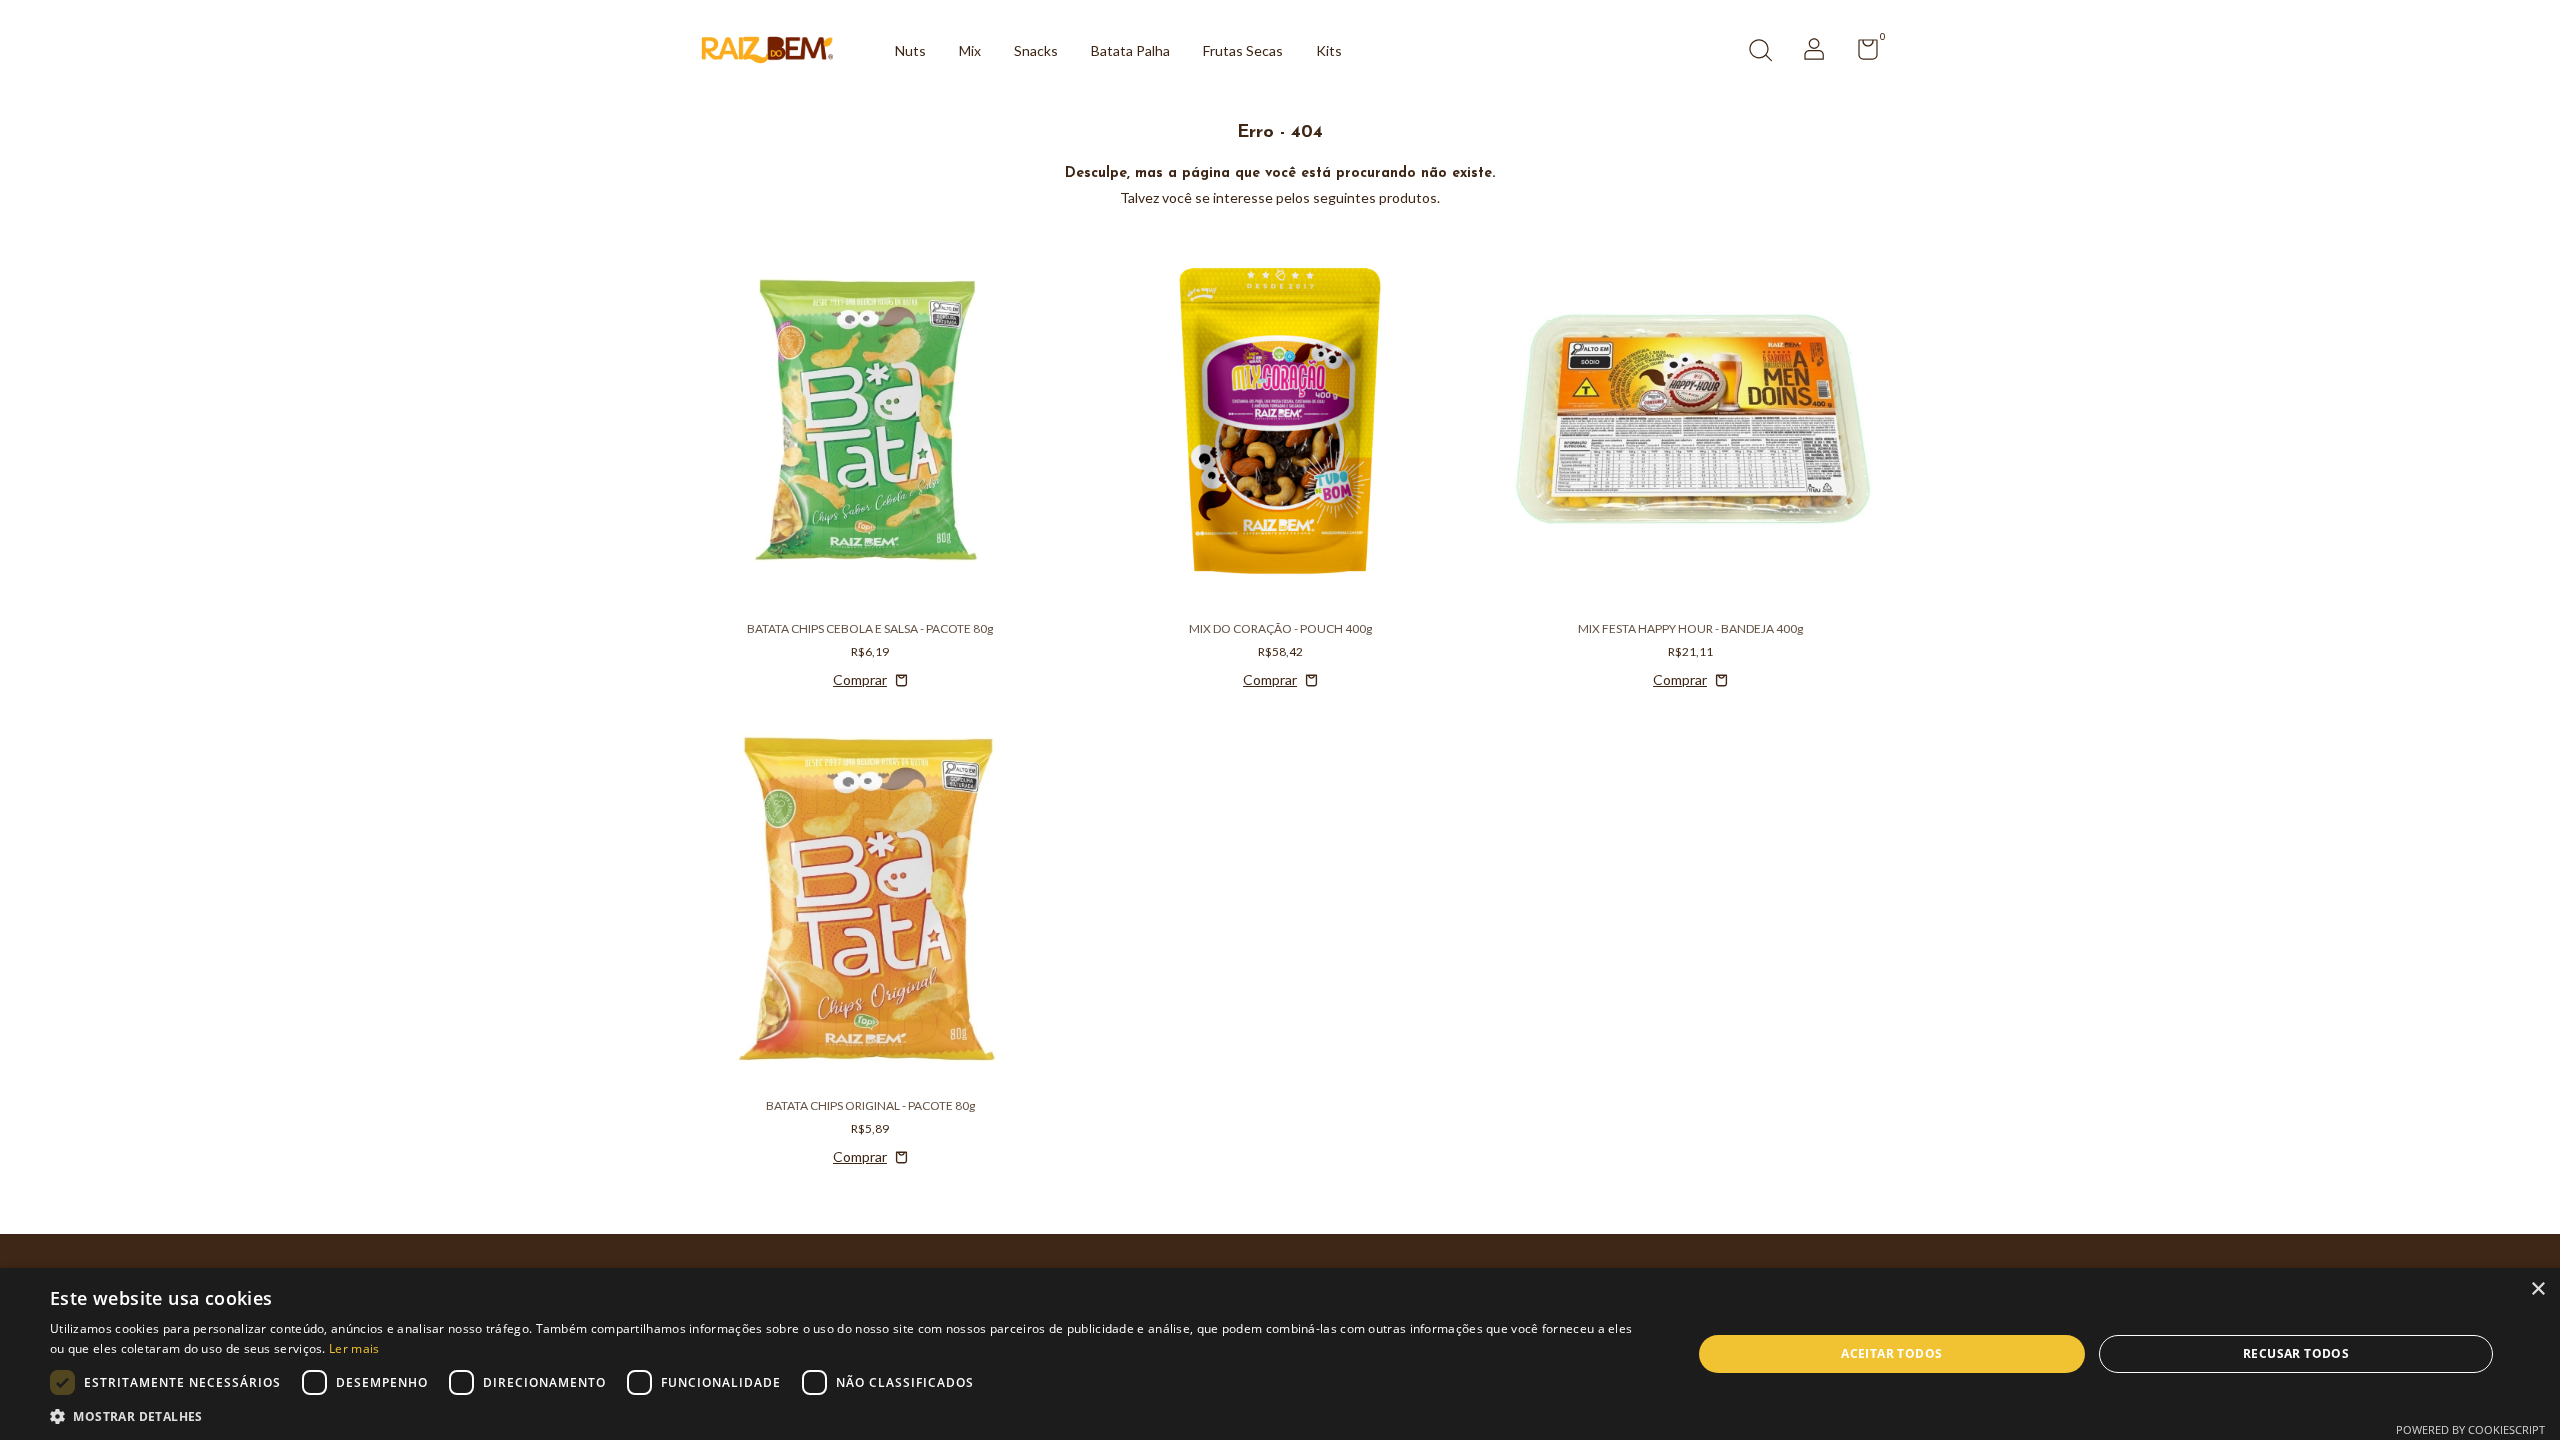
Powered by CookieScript (2470, 1429)
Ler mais (354, 1348)
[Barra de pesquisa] (1760, 52)
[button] (846, 1415)
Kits (1329, 50)
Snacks (1036, 50)
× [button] (2537, 1289)
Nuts (910, 50)
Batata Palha (1130, 50)
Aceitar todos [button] (1891, 1353)
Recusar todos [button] (2296, 1353)
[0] (1860, 53)
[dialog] (1280, 1354)
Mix (970, 50)
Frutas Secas (1243, 50)
